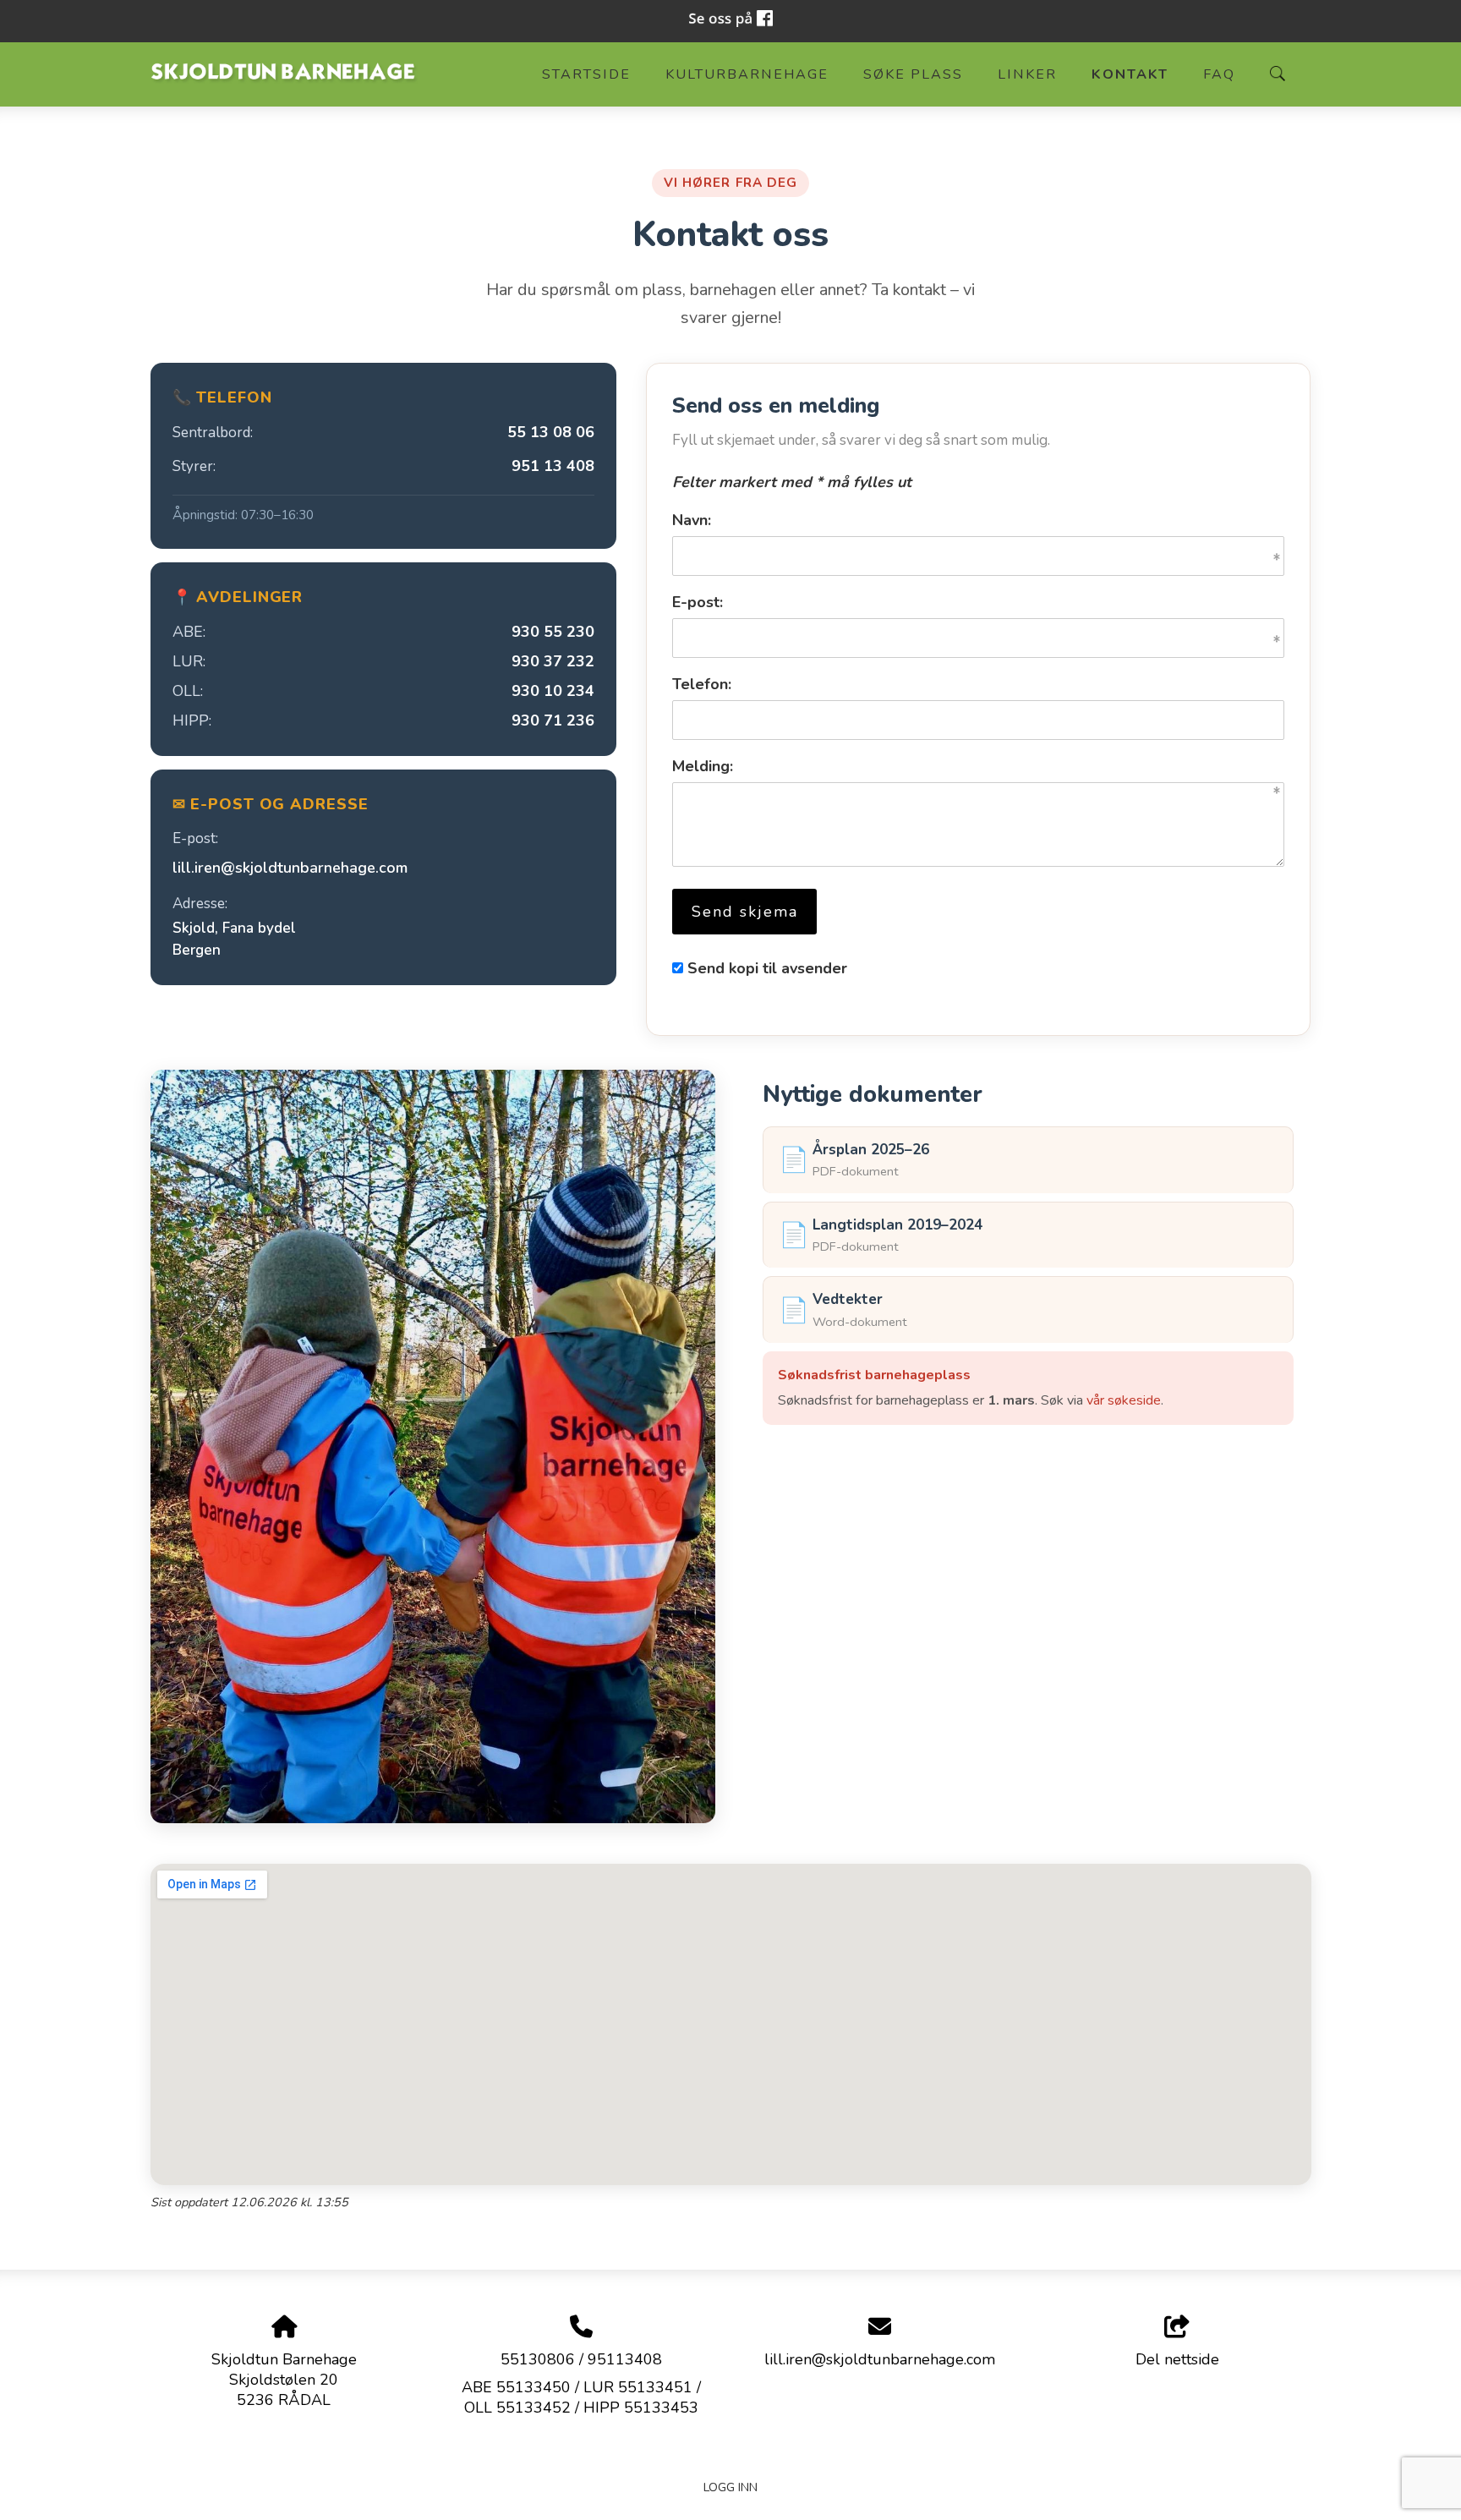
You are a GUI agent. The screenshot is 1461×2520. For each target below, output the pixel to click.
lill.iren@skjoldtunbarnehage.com (290, 868)
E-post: (698, 602)
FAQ (1219, 74)
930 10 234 (553, 691)
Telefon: (702, 684)
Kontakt (1130, 74)
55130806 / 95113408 (581, 2359)
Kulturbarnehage (747, 74)
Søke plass (913, 74)
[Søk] (1278, 74)
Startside (586, 74)
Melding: (703, 766)
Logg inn (730, 2487)
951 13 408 (553, 466)
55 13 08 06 (551, 432)
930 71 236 (553, 720)
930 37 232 (553, 661)
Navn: (692, 520)
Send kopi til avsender (767, 968)
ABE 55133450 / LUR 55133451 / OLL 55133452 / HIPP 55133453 (581, 2397)
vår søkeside (1124, 1400)
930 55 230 (553, 632)
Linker (1027, 74)
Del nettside (1177, 2359)
